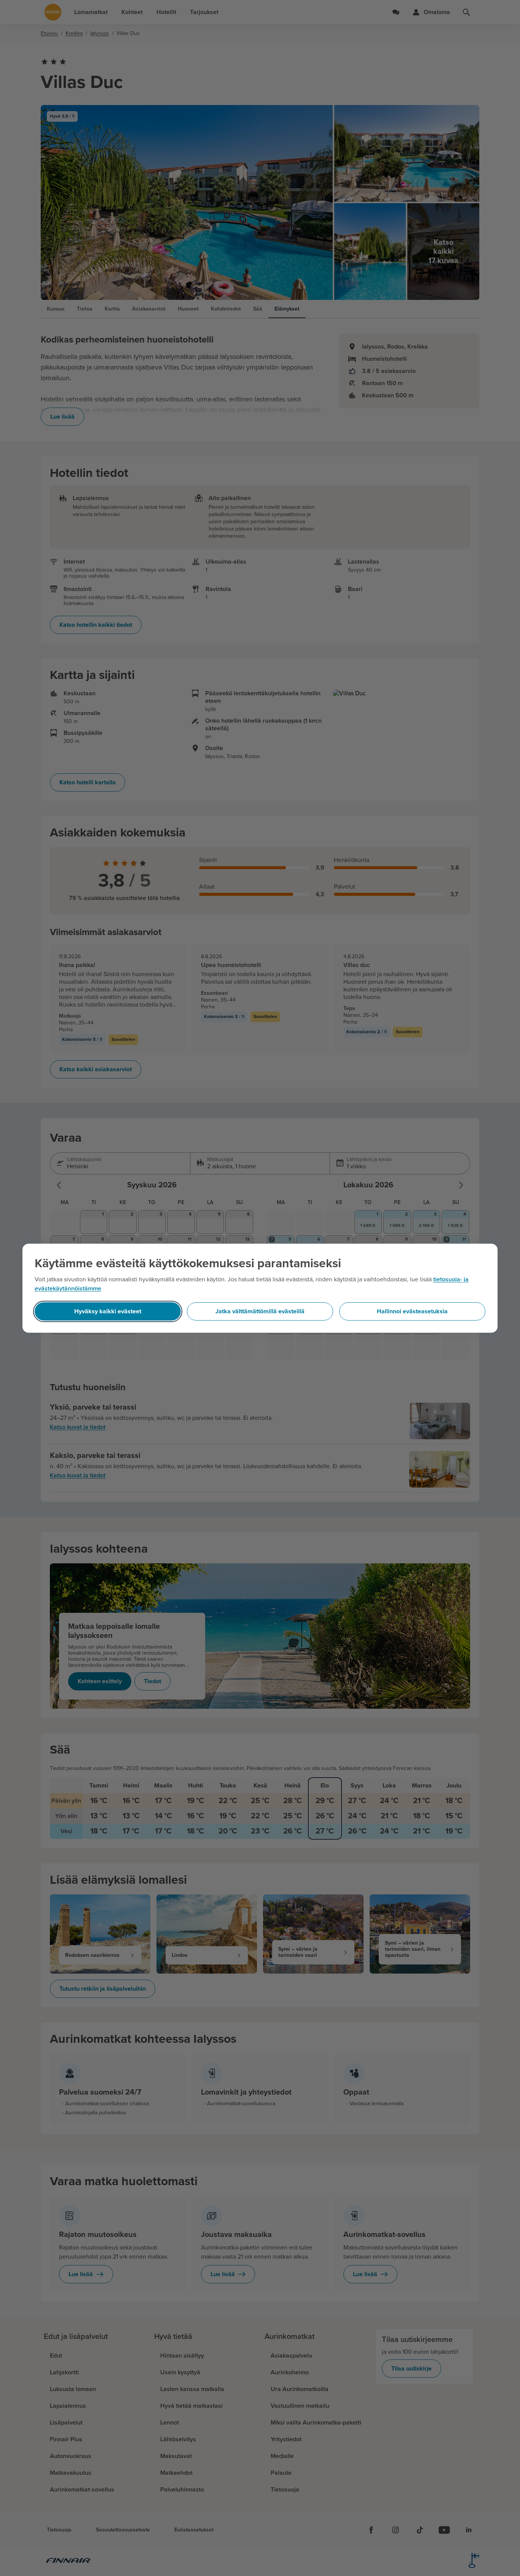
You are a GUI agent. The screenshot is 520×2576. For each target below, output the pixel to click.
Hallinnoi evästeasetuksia (412, 1311)
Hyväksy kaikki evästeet (108, 1311)
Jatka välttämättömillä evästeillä (260, 1311)
